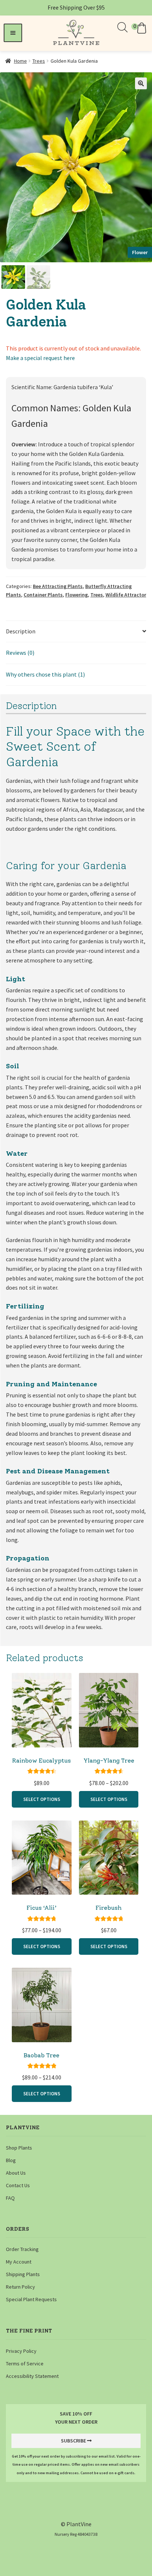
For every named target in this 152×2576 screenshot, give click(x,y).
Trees (39, 61)
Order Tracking (22, 2249)
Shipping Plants (23, 2274)
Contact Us (18, 2185)
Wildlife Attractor (126, 595)
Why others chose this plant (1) (45, 674)
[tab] (76, 632)
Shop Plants (19, 2148)
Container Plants (43, 595)
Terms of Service (25, 2364)
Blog (11, 2160)
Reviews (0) (20, 653)
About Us (16, 2173)
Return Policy (20, 2287)
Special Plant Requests (31, 2299)
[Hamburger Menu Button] (13, 33)
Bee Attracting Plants (58, 586)
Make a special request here (40, 358)
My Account (19, 2262)
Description (21, 631)
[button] (140, 28)
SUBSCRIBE (73, 2441)
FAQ (10, 2198)
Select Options (42, 1799)
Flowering (77, 595)
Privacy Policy (21, 2351)
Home (20, 61)
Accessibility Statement (32, 2376)
